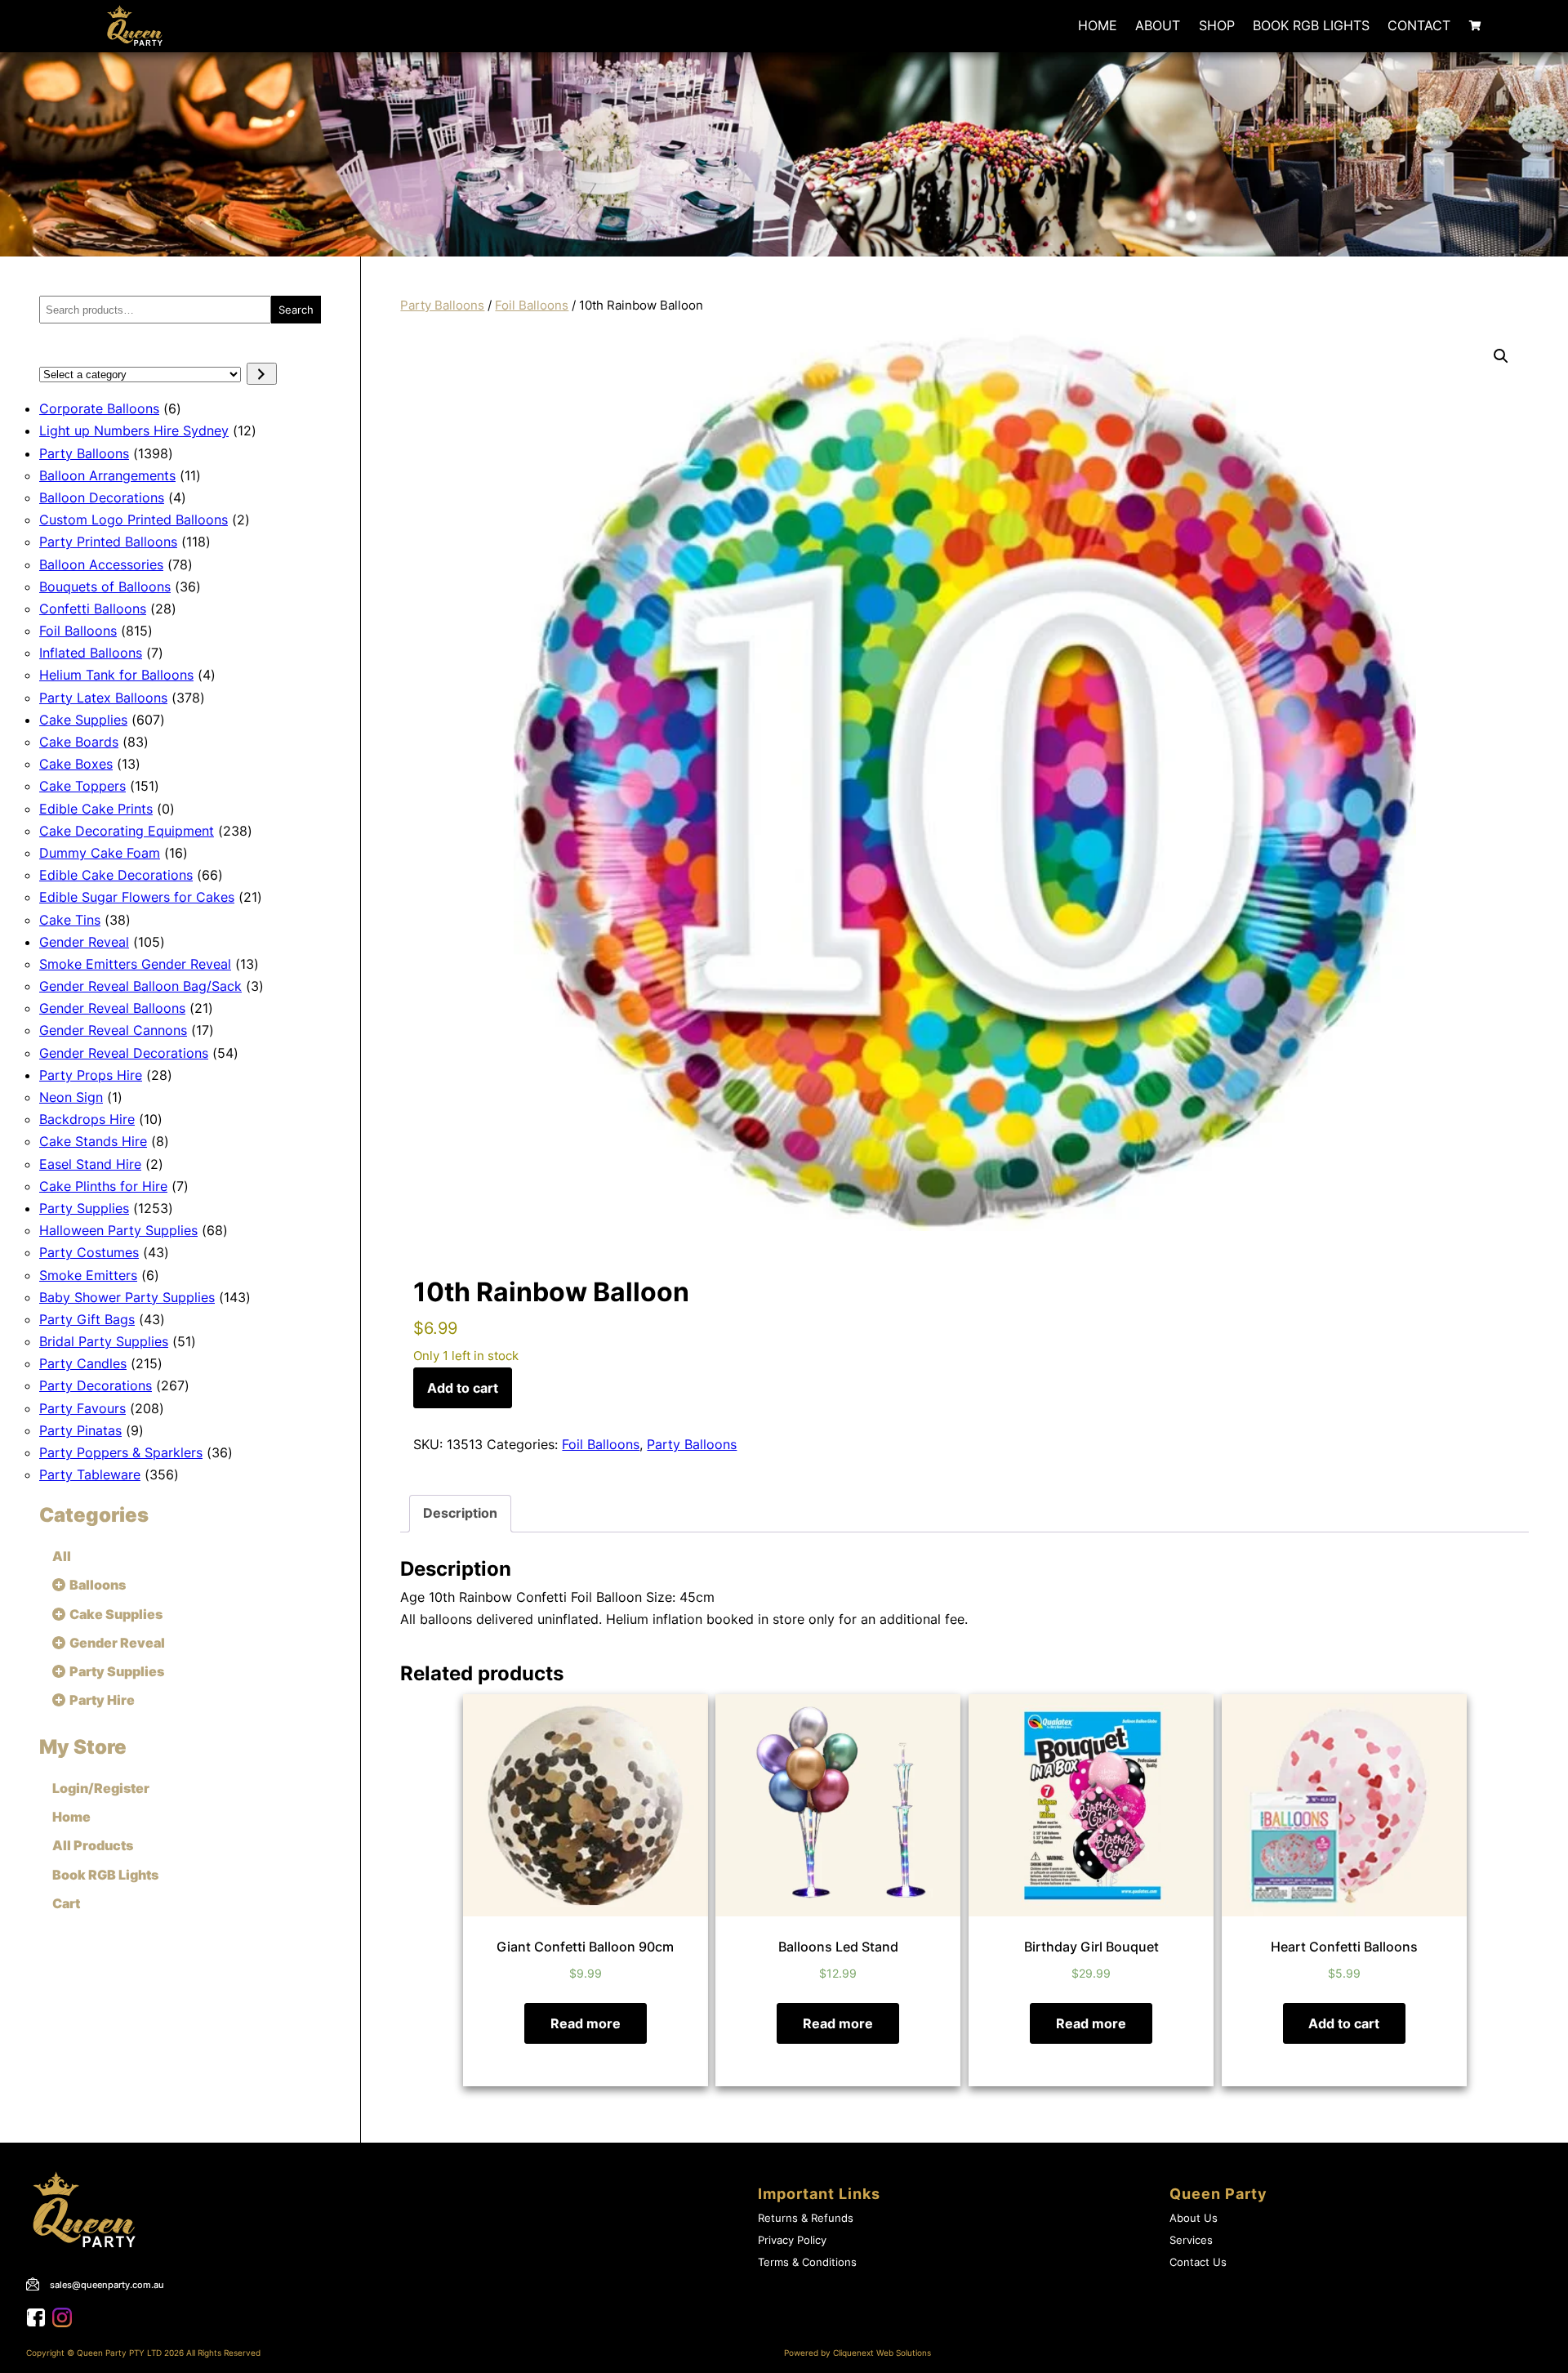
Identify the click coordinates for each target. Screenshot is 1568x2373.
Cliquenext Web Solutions (882, 2353)
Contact (1419, 25)
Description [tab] (460, 1513)
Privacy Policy (792, 2240)
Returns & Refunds (806, 2218)
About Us (1194, 2218)
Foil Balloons (532, 306)
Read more (586, 2023)
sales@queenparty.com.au (107, 2285)
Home (1098, 25)
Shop (1217, 25)
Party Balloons (442, 306)
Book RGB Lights (1311, 25)
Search (296, 310)
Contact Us (1198, 2262)
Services (1191, 2240)
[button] (1501, 356)
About (1158, 25)
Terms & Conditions (807, 2262)
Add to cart (463, 1388)
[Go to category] (262, 374)
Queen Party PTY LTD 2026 (130, 2353)
